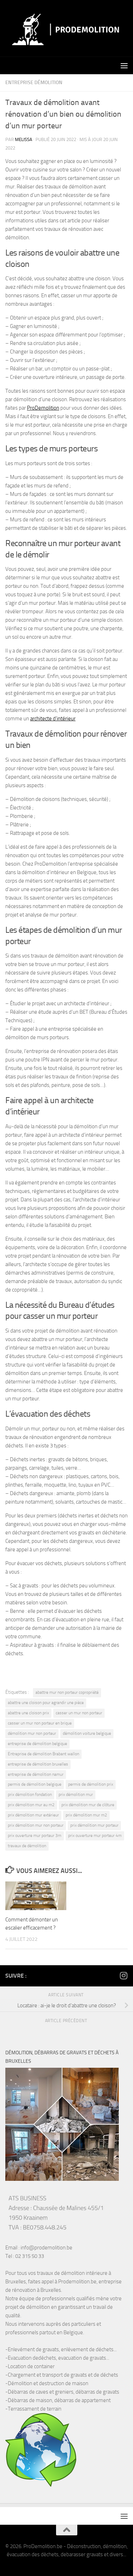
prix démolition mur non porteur (36, 1825)
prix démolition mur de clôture (88, 1805)
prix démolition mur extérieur (33, 1815)
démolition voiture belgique (87, 1733)
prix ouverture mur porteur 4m (95, 1836)
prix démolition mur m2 (86, 1815)
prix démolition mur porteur (94, 1825)
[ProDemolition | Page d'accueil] (66, 28)
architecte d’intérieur (53, 719)
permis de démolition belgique (35, 1784)
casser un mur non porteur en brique (40, 1723)
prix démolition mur (76, 1795)
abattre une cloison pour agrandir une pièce (46, 1703)
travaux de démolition (27, 1846)
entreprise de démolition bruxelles (38, 1764)
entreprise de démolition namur (36, 1774)
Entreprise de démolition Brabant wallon (43, 1754)
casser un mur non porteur (79, 1713)
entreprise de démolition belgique (37, 1744)
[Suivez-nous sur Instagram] (123, 1975)
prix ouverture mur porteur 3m (35, 1836)
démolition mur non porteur (32, 1733)
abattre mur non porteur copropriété (67, 1692)
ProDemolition (43, 408)
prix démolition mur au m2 (31, 1805)
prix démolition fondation (30, 1795)
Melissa (24, 139)
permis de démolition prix (91, 1784)
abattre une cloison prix (28, 1713)
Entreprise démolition (34, 83)
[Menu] (124, 65)
